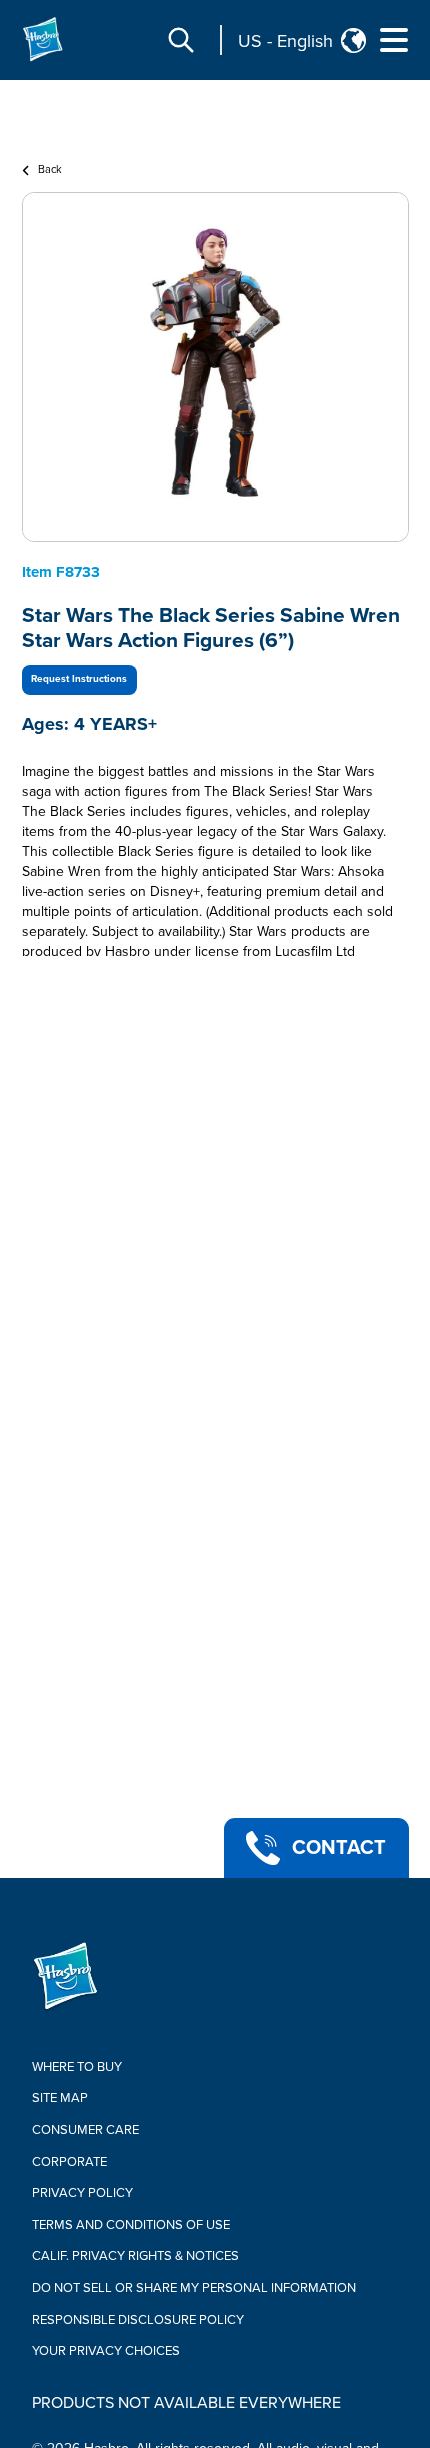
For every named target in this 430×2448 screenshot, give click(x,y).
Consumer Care (85, 2130)
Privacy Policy (82, 2193)
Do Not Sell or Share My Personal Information (194, 2288)
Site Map (60, 2098)
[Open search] (181, 40)
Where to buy (77, 2067)
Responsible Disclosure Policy (138, 2320)
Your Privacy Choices (106, 2351)
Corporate (69, 2162)
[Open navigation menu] (394, 40)
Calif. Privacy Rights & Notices (135, 2256)
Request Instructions (79, 679)
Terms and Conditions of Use (131, 2225)
